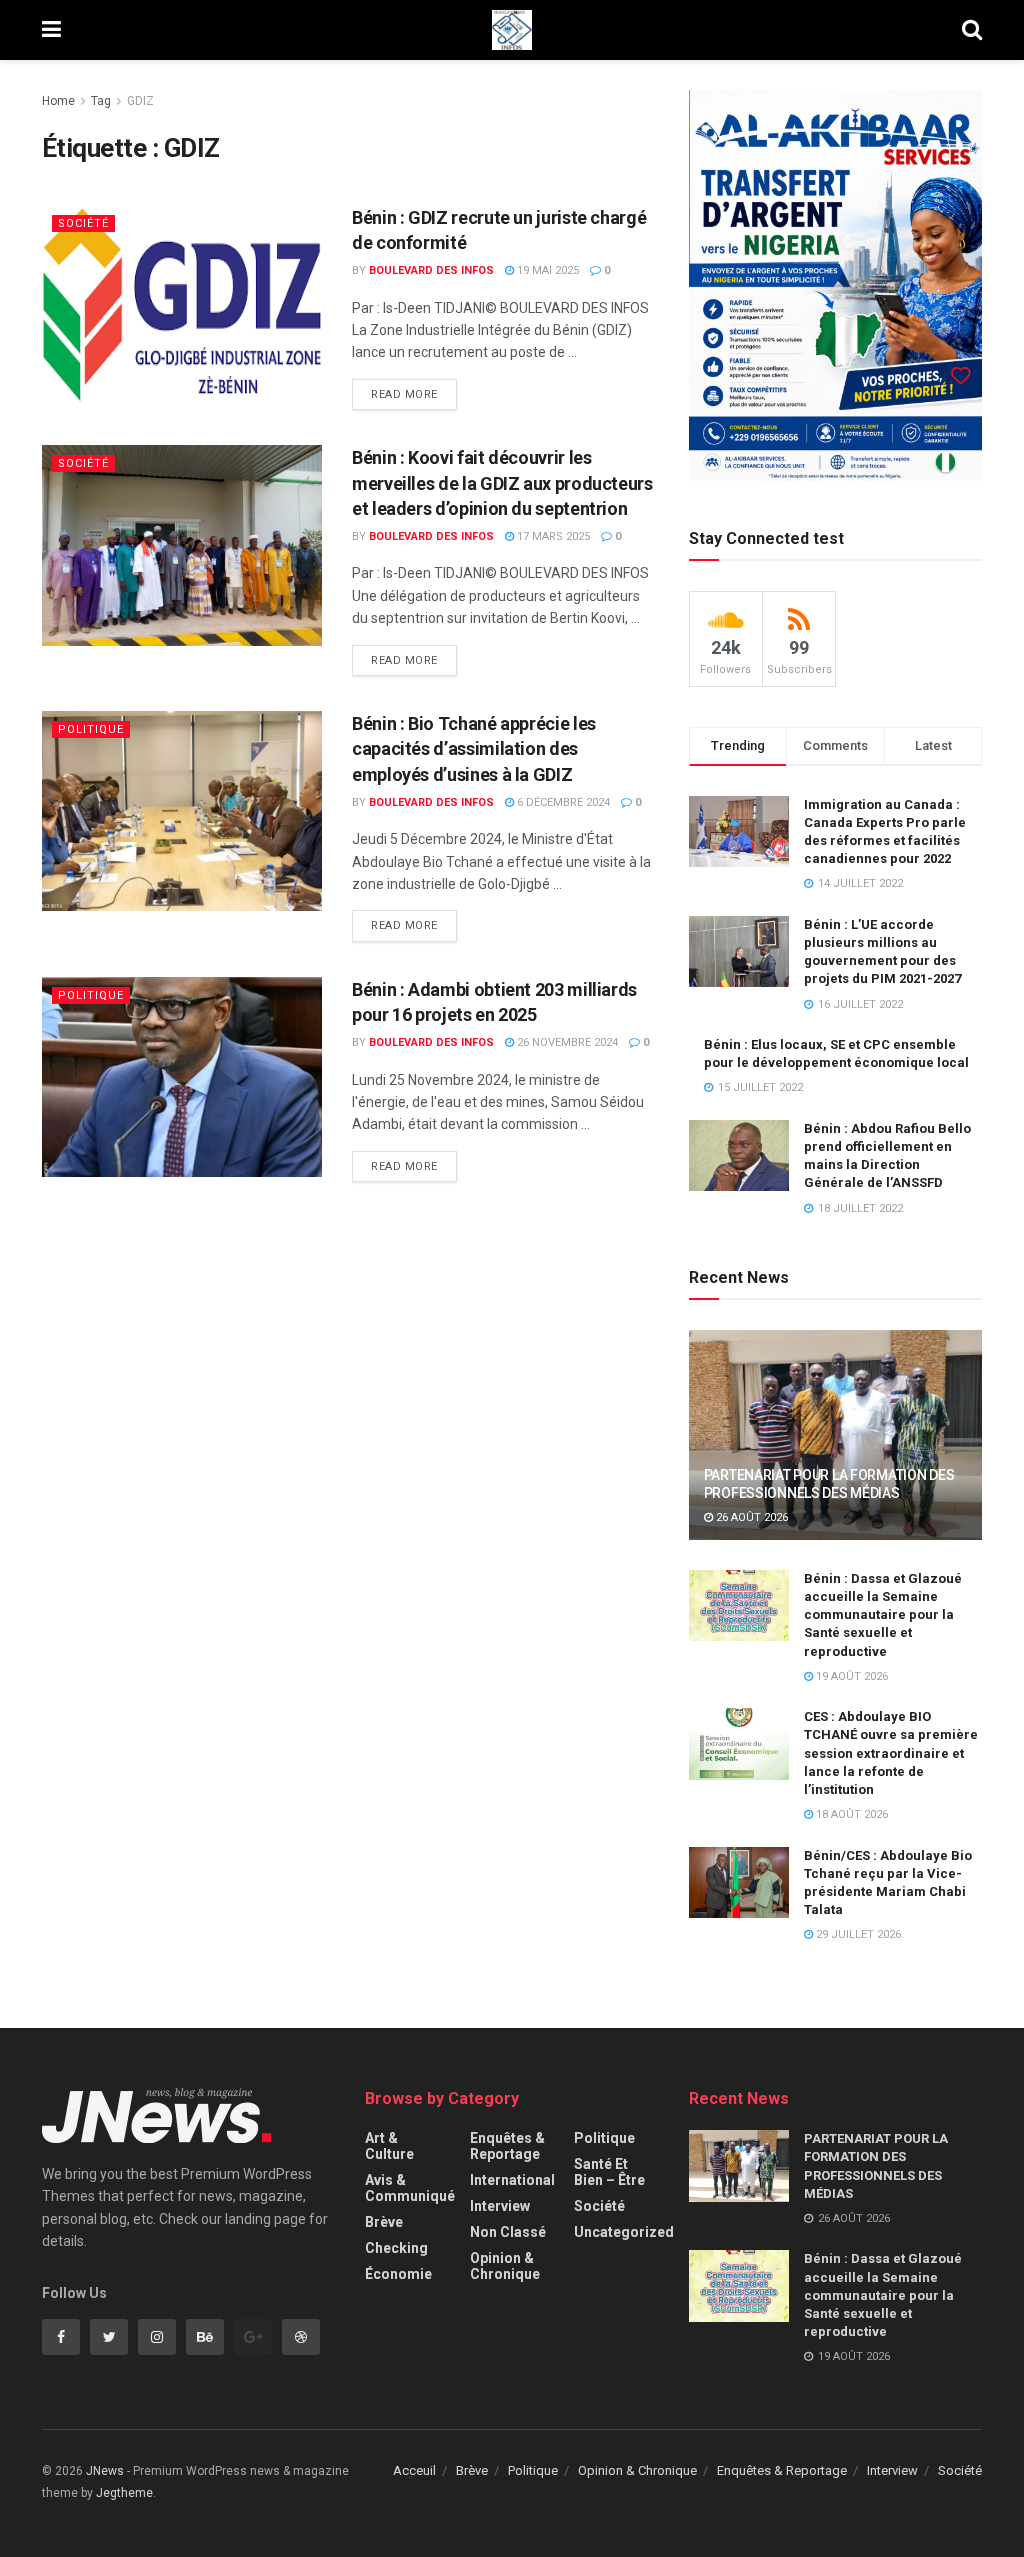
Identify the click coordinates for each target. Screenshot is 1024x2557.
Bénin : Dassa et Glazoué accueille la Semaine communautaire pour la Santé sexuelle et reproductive (883, 1615)
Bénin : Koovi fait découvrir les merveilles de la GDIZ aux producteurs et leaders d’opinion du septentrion (502, 482)
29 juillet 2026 (857, 1934)
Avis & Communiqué (410, 2188)
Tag (101, 101)
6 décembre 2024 (562, 802)
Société (83, 223)
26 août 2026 (750, 1517)
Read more (404, 394)
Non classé (508, 2232)
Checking (396, 2248)
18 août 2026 (850, 1814)
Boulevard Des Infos (431, 270)
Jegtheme (124, 2493)
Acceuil (414, 2470)
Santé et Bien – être (609, 2172)
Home (58, 101)
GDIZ (140, 101)
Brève (384, 2222)
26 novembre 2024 (566, 1042)
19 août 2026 (850, 1676)
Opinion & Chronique (505, 2266)
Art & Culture (389, 2146)
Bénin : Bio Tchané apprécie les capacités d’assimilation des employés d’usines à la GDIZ (474, 748)
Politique (91, 729)
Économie (398, 2274)
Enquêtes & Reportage (507, 2146)
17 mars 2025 (552, 536)
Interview (500, 2206)
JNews (105, 2471)
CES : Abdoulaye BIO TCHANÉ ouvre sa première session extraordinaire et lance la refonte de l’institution (891, 1753)
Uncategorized (624, 2232)
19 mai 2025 (546, 270)
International (512, 2180)
